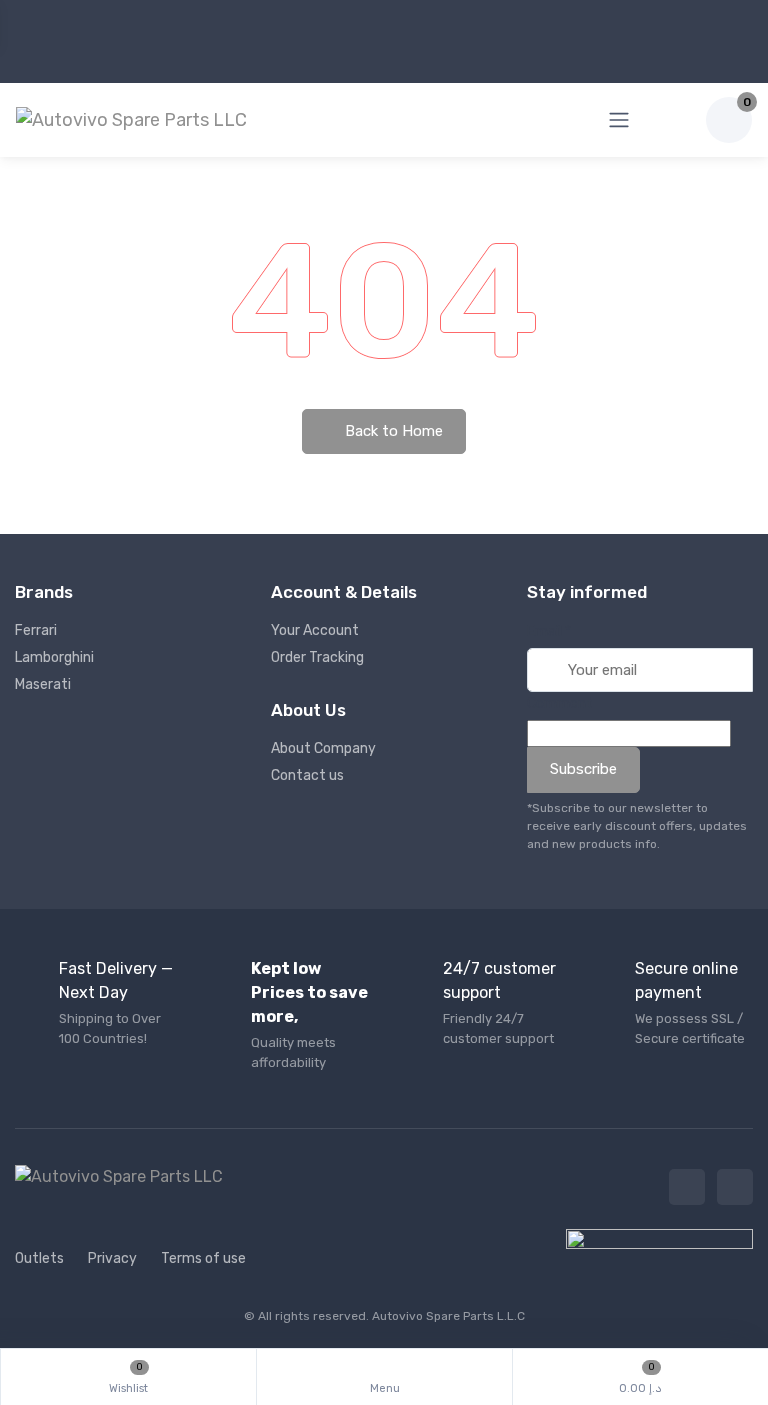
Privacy (112, 1258)
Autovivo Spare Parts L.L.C (448, 1316)
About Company (323, 748)
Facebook (687, 1187)
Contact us (307, 775)
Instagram (735, 1187)
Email (549, 631)
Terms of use (203, 1258)
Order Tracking (317, 657)
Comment (560, 703)
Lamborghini (54, 657)
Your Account (315, 630)
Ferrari (36, 630)
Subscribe (583, 769)
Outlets (39, 1258)
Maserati (43, 684)
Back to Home (392, 431)
